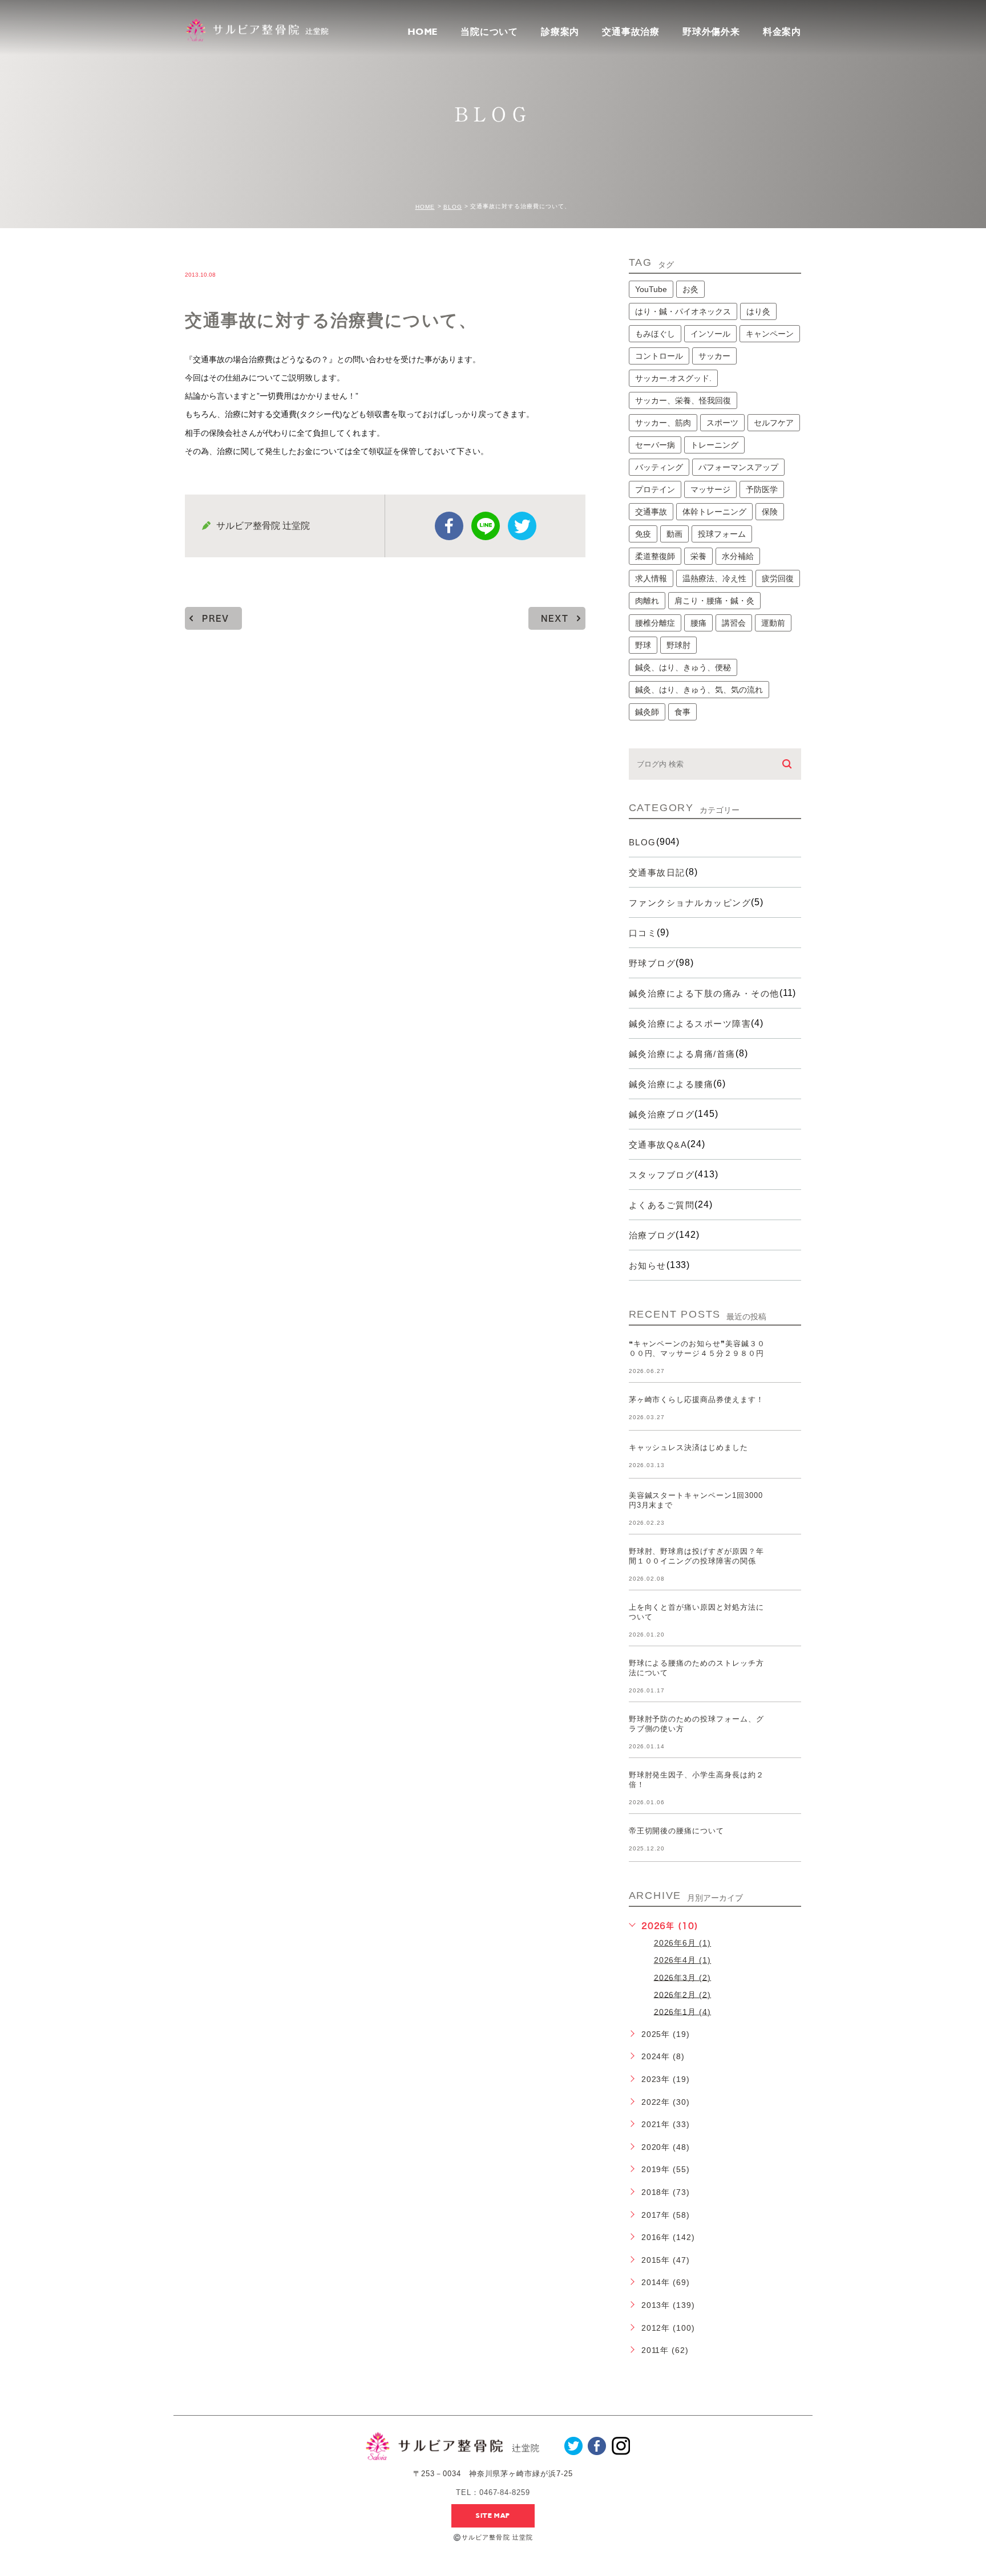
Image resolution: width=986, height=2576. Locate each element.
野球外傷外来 (711, 32)
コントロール (659, 356)
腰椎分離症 (655, 623)
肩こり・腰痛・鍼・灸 (714, 601)
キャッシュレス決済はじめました (688, 1447)
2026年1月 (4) (683, 2011)
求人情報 (651, 578)
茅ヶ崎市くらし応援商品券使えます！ (696, 1400)
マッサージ (710, 489)
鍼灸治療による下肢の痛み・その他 (704, 993)
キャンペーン (770, 334)
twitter (522, 526)
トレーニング (714, 445)
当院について (489, 32)
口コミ (643, 933)
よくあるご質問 (662, 1205)
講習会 (734, 623)
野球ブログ (652, 963)
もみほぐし (655, 334)
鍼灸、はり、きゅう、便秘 (683, 667)
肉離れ (647, 601)
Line (486, 526)
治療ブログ (652, 1235)
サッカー (714, 356)
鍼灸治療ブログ (662, 1114)
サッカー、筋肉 (663, 423)
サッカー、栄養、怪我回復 (683, 400)
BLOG (453, 207)
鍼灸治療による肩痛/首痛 (682, 1054)
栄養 (698, 556)
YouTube (651, 289)
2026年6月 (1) (683, 1943)
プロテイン (655, 489)
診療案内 (560, 32)
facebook (449, 526)
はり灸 (758, 311)
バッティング (659, 467)
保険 (770, 512)
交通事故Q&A (658, 1145)
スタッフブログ (662, 1175)
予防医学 (762, 489)
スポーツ (722, 423)
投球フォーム (722, 534)
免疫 (643, 534)
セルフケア (774, 423)
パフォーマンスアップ (738, 467)
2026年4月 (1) (683, 1960)
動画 (674, 534)
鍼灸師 (647, 712)
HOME (423, 32)
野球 (643, 645)
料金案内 (782, 32)
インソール (710, 334)
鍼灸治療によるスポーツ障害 (690, 1024)
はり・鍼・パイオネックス (683, 311)
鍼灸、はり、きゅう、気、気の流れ (699, 690)
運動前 (773, 623)
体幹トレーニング (714, 512)
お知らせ (648, 1265)
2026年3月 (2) (683, 1977)
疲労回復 (778, 578)
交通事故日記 (657, 872)
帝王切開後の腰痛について (677, 1831)
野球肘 (678, 645)
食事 (682, 712)
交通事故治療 (631, 32)
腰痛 (698, 623)
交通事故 (651, 512)
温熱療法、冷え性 (714, 578)
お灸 (690, 289)
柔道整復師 (655, 556)
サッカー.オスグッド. (673, 378)
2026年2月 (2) (683, 1994)
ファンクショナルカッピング (690, 903)
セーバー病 (655, 445)
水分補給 (738, 556)
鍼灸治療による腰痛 (671, 1084)
